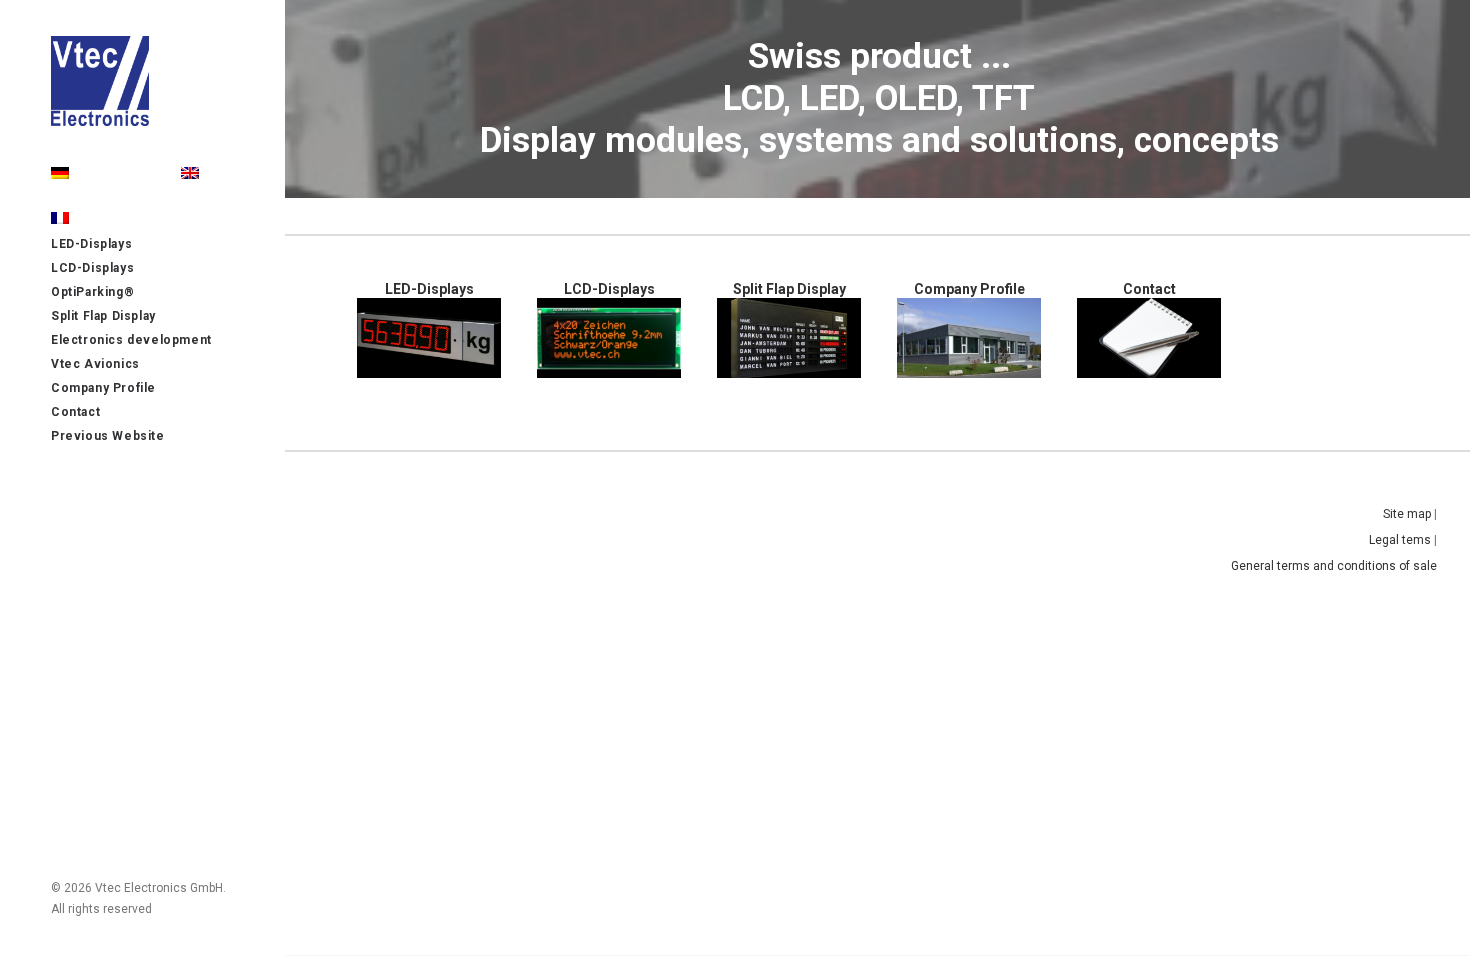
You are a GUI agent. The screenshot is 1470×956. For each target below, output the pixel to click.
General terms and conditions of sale (1334, 566)
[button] (429, 338)
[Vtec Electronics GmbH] (141, 81)
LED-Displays (429, 289)
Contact (1149, 289)
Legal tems (1400, 540)
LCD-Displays (609, 289)
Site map (1407, 514)
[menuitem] (190, 174)
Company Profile (969, 289)
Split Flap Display (789, 289)
